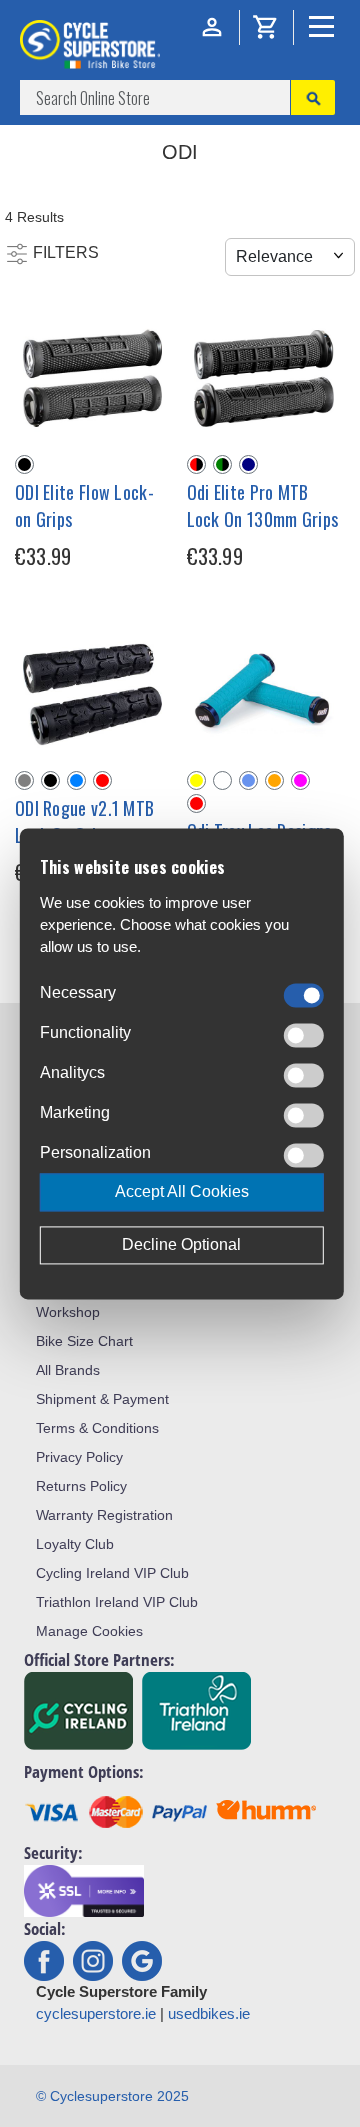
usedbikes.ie (209, 2013)
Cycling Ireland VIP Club (112, 1573)
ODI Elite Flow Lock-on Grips (84, 505)
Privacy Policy (79, 1457)
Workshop (68, 1312)
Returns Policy (81, 1486)
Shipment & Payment (102, 1399)
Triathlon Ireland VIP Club (117, 1602)
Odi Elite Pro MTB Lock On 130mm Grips (263, 505)
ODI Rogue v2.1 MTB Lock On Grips (84, 821)
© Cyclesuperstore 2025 (112, 2096)
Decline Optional (181, 1244)
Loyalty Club (75, 1544)
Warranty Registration (104, 1515)
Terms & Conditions (97, 1428)
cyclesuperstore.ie (96, 2013)
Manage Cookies (89, 1631)
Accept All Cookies (182, 1191)
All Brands (68, 1370)
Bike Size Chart (84, 1341)
